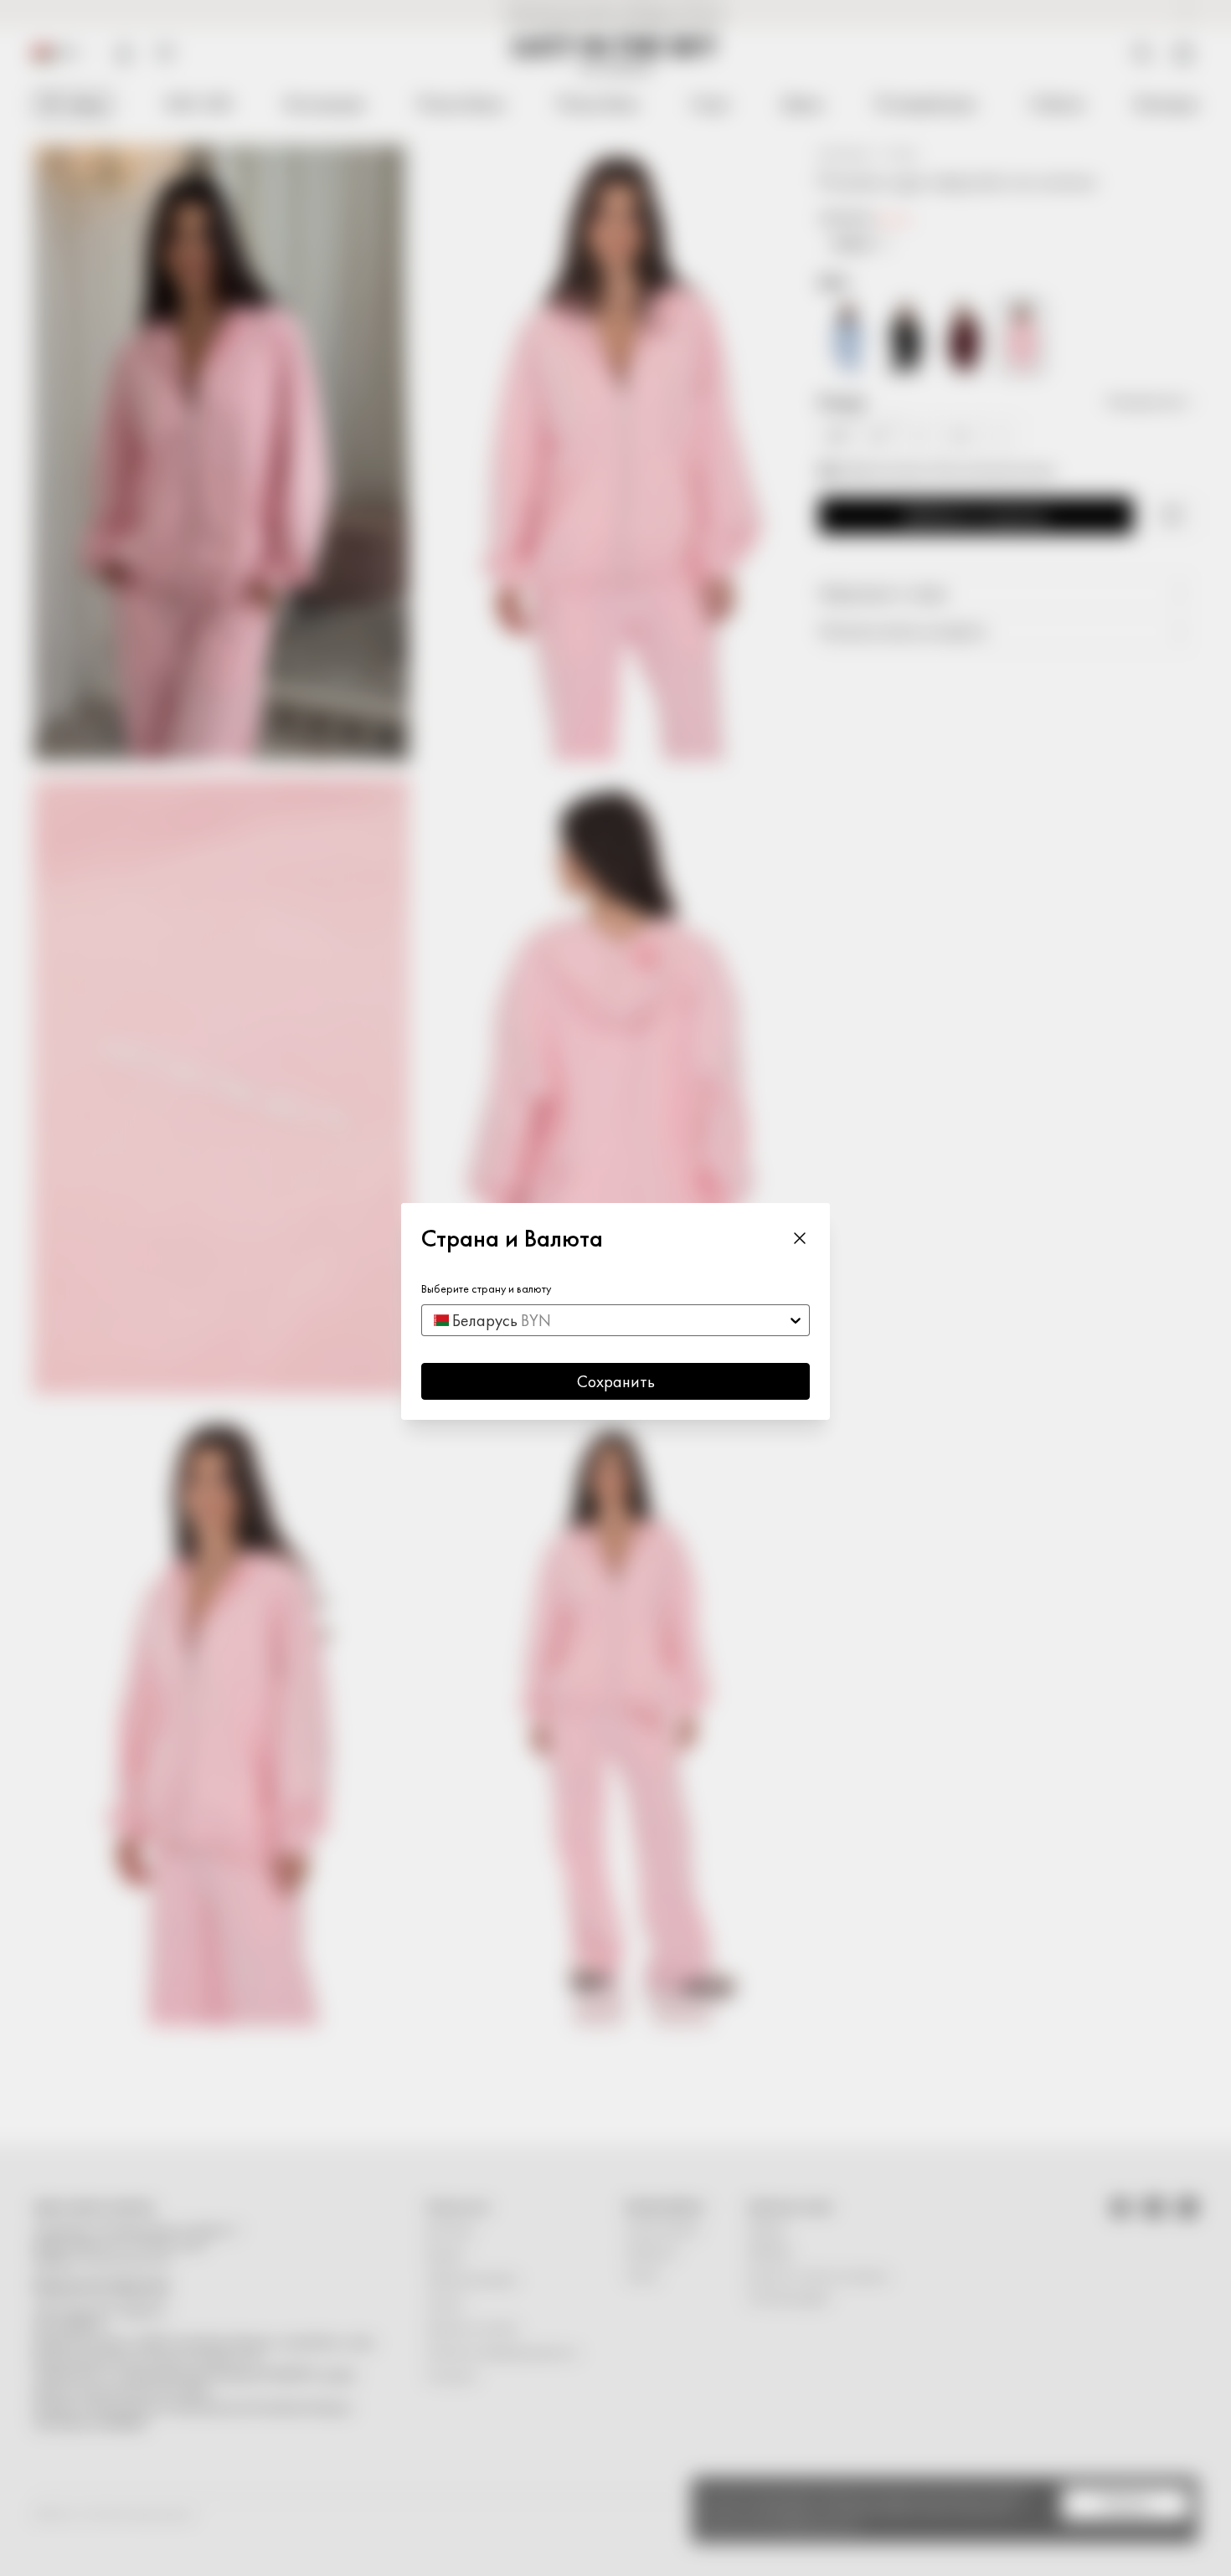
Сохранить (616, 1381)
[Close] (800, 1238)
